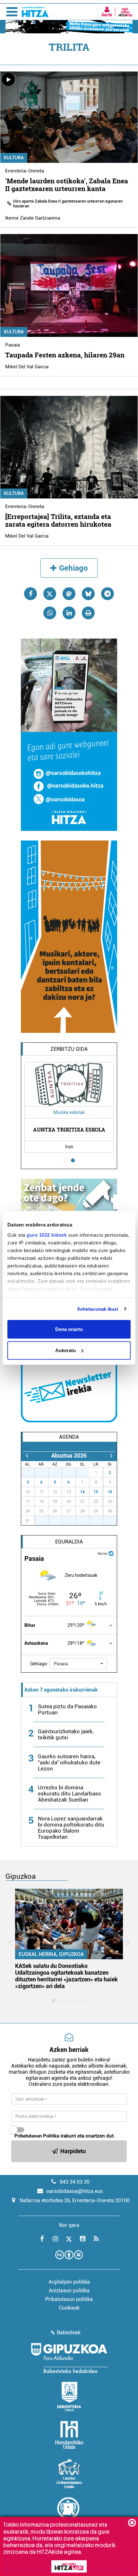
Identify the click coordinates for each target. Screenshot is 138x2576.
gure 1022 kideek (47, 1235)
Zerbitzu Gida (69, 1049)
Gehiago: (39, 1664)
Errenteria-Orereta (25, 171)
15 (96, 1492)
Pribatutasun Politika (37, 2136)
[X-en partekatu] (50, 594)
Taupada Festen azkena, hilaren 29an (65, 355)
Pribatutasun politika (69, 2299)
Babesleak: (69, 2333)
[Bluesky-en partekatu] (88, 594)
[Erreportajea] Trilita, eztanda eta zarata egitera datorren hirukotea (58, 520)
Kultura (14, 158)
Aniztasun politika (69, 2291)
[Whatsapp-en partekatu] (50, 613)
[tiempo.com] (111, 1553)
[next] (111, 1455)
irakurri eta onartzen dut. (65, 2136)
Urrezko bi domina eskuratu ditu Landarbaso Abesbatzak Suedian (69, 1794)
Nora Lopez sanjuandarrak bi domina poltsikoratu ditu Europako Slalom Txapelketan (71, 1828)
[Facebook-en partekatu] (30, 594)
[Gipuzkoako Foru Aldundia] (69, 2358)
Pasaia (13, 345)
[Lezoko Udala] (69, 2473)
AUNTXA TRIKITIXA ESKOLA (69, 1129)
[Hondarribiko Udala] (69, 2435)
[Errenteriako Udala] (69, 2396)
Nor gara (69, 2225)
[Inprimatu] (88, 613)
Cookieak (69, 2308)
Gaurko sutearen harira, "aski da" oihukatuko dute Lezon (69, 1762)
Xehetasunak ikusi (98, 1309)
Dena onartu (69, 1329)
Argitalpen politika (69, 2282)
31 (86, 1473)
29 (59, 1473)
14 (82, 1492)
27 (31, 1473)
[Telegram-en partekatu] (108, 594)
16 (110, 1492)
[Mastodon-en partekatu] (69, 594)
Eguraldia (69, 1542)
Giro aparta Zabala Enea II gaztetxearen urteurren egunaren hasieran (68, 204)
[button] (78, 1664)
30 (73, 1473)
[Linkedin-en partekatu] (69, 613)
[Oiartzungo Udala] (69, 2512)
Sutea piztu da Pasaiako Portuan (67, 1709)
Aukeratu (65, 1350)
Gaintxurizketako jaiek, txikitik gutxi (66, 1734)
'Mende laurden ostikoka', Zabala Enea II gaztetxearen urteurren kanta (67, 185)
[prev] (27, 1455)
